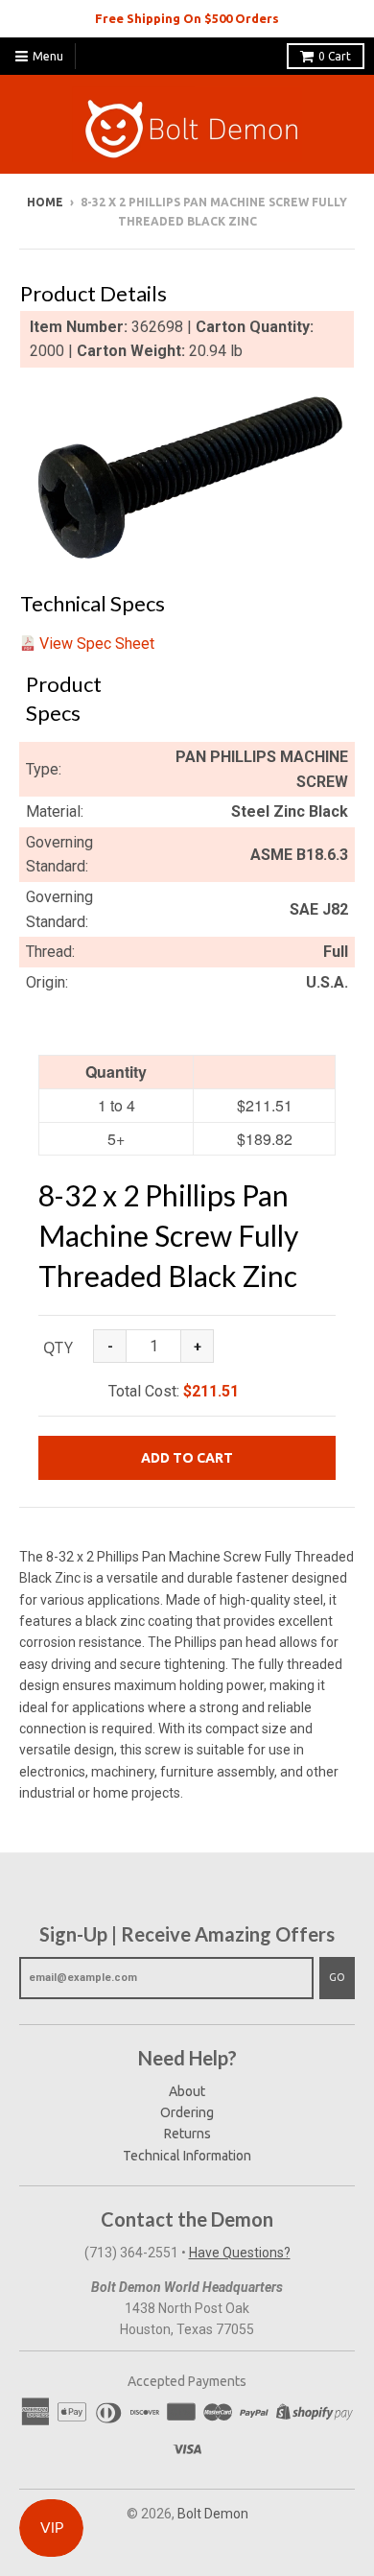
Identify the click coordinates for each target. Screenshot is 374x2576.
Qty (58, 1348)
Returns (187, 2134)
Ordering (187, 2112)
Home (45, 202)
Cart (335, 56)
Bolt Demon (213, 2514)
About (187, 2091)
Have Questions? (240, 2253)
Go (337, 1977)
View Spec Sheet (97, 644)
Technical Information (187, 2156)
